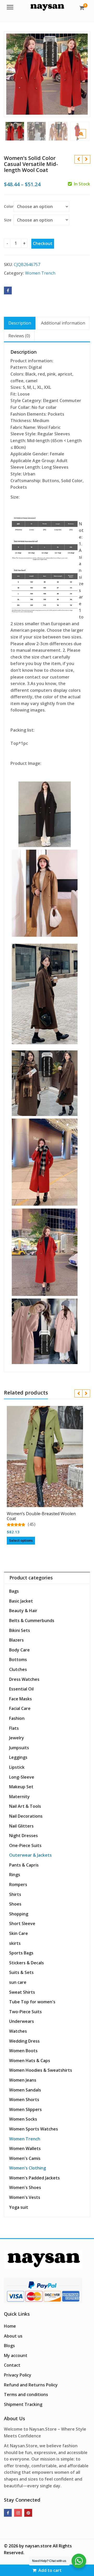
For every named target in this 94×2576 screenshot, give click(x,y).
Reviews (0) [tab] (19, 336)
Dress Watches (24, 1679)
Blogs (9, 2346)
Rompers (18, 1884)
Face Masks (20, 1699)
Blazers (16, 1640)
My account (16, 2355)
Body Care (19, 1650)
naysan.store (38, 2546)
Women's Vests (25, 2197)
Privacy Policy (18, 2375)
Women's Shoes (25, 2187)
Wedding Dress (24, 2041)
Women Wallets (25, 2148)
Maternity (19, 1797)
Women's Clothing (28, 2168)
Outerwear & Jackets (30, 1855)
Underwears (22, 2021)
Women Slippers (25, 2109)
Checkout (43, 243)
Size (8, 220)
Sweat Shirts (22, 1992)
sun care (18, 1982)
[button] (86, 138)
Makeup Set (21, 1787)
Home (10, 2326)
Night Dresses (23, 1836)
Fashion (17, 1718)
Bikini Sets (20, 1630)
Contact (12, 2365)
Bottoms (18, 1660)
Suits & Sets (21, 1972)
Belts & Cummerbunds (32, 1621)
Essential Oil (21, 1689)
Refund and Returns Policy (31, 2385)
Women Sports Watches (34, 2129)
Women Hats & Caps (30, 2061)
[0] (82, 8)
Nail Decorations (26, 1816)
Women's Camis (25, 2158)
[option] (47, 74)
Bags (14, 1591)
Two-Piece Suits (25, 2012)
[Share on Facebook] (8, 290)
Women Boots (23, 2051)
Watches (18, 2031)
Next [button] (81, 73)
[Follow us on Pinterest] (28, 2513)
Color (9, 206)
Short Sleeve (22, 1923)
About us (13, 2336)
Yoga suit (19, 2207)
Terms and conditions (26, 2394)
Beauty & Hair (23, 1611)
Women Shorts (24, 2100)
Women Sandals (25, 2090)
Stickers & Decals (27, 1963)
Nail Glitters (21, 1826)
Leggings (18, 1757)
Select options (21, 1540)
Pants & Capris (24, 1865)
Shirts (15, 1894)
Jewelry (17, 1738)
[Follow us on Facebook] (8, 2513)
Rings (15, 1875)
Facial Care (20, 1708)
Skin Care (19, 1933)
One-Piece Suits (25, 1845)
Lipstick (17, 1767)
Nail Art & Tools (25, 1806)
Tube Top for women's (32, 2002)
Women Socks (23, 2119)
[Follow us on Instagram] (18, 2513)
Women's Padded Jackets (34, 2178)
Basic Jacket (21, 1601)
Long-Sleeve (22, 1777)
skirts (15, 1943)
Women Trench (40, 273)
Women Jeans (23, 2080)
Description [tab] (20, 323)
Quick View (47, 1511)
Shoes (15, 1904)
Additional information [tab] (63, 323)
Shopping (19, 1914)
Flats (14, 1728)
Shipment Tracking (23, 2404)
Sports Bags (21, 1953)
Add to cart (50, 2570)
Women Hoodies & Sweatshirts (41, 2070)
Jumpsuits (19, 1748)
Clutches (18, 1669)
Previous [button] (13, 73)
